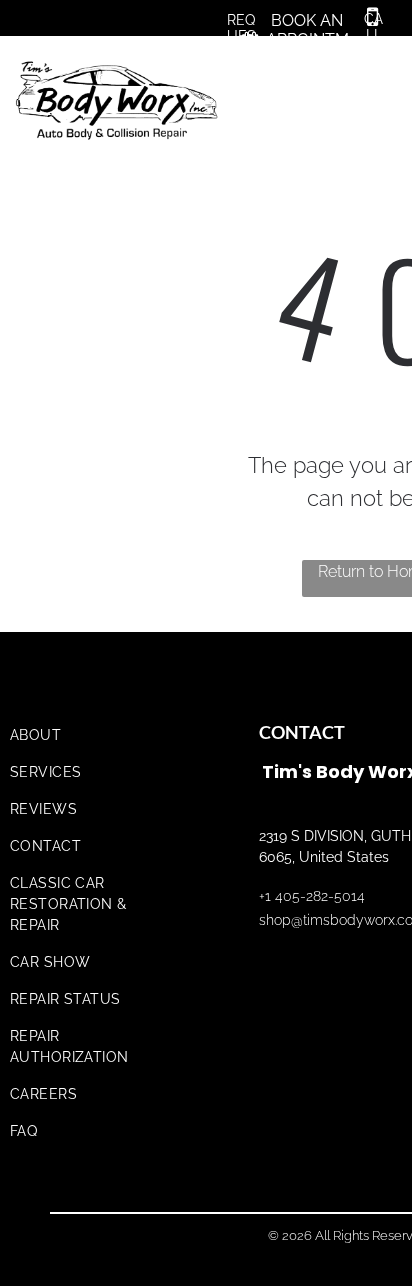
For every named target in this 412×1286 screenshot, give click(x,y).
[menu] (382, 72)
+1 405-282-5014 (312, 896)
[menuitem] (92, 735)
